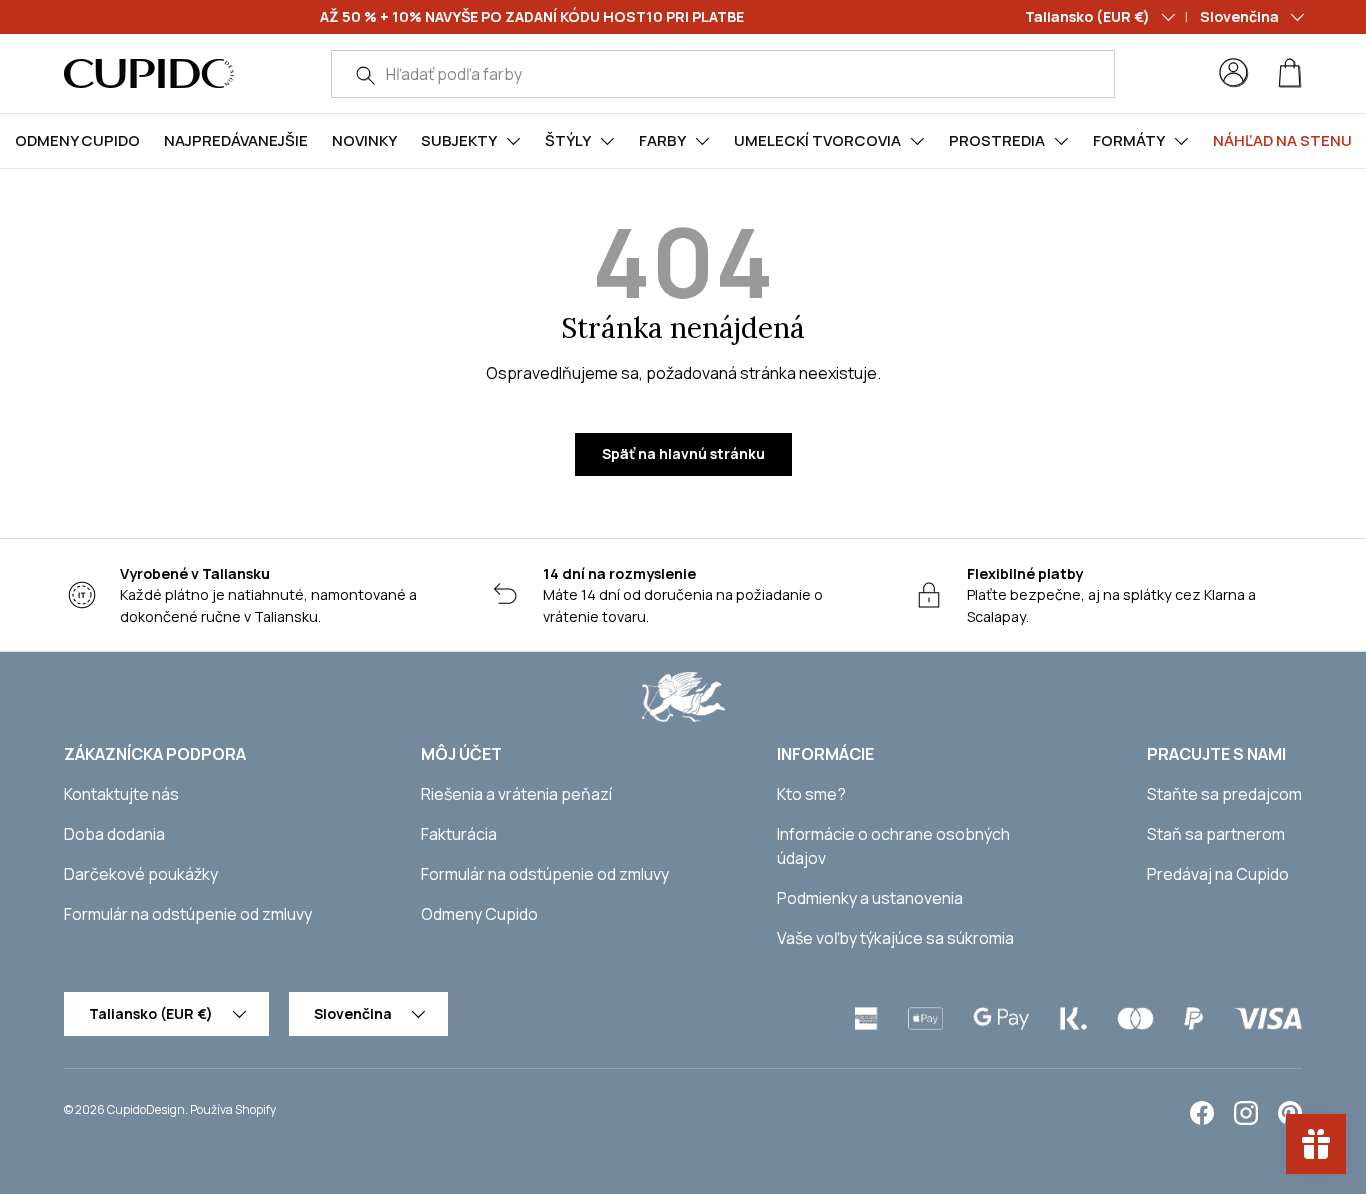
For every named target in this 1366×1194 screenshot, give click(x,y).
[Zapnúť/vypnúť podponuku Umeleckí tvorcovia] (917, 141)
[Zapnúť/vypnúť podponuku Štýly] (607, 141)
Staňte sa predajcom (1224, 794)
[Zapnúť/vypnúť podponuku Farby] (702, 141)
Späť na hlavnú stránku (683, 453)
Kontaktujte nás (121, 794)
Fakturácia (459, 834)
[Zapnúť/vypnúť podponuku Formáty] (1181, 141)
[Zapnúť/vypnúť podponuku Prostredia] (1061, 141)
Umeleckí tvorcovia (817, 140)
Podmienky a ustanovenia (870, 898)
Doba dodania (114, 834)
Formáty (1129, 140)
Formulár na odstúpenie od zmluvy (188, 914)
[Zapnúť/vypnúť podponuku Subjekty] (513, 141)
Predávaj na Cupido (1218, 874)
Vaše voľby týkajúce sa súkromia (895, 938)
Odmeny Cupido (77, 140)
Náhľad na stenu (1282, 140)
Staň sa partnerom (1216, 834)
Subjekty (459, 140)
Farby (662, 140)
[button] (1290, 73)
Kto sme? (811, 794)
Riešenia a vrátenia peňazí (516, 794)
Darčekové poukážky (141, 874)
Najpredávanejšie (236, 140)
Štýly (568, 140)
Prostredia (997, 140)
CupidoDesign (146, 1109)
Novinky (364, 140)
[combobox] (723, 74)
